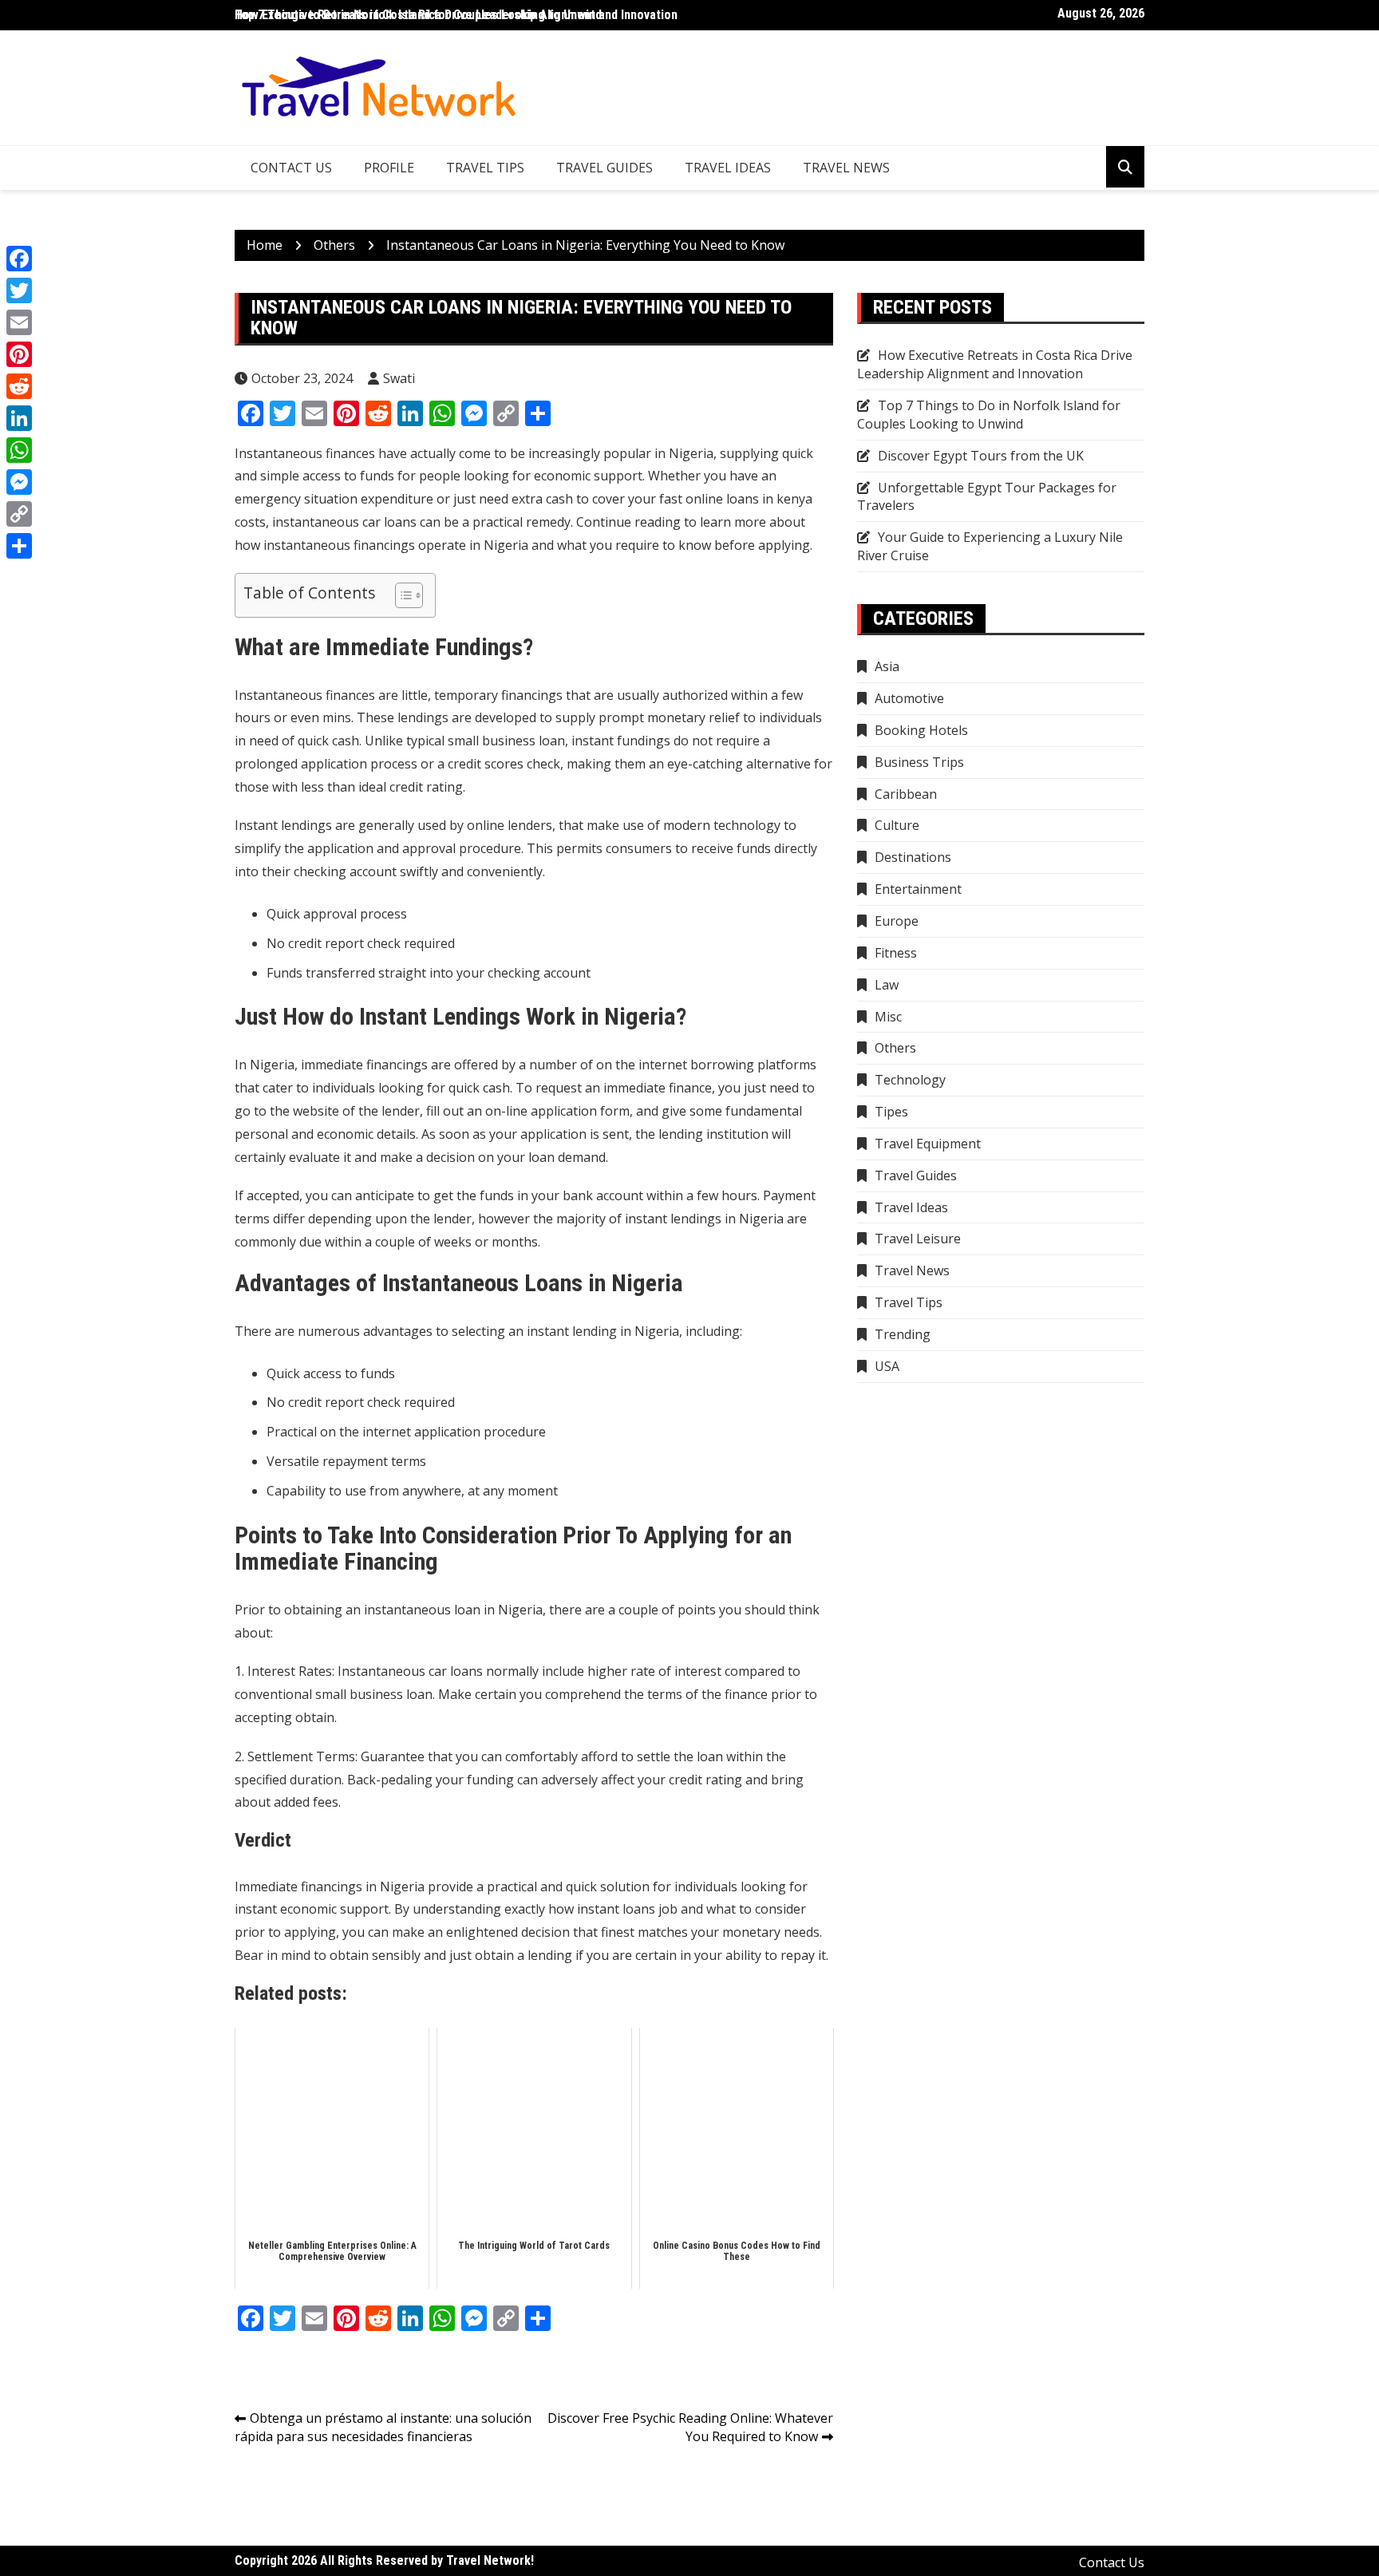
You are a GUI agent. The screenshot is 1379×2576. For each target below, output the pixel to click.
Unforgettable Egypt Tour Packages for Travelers (987, 497)
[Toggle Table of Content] (401, 595)
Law (887, 985)
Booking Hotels (921, 730)
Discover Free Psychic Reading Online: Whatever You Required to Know (690, 2427)
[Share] (19, 546)
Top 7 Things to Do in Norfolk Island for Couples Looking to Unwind (989, 415)
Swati (399, 378)
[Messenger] (19, 482)
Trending (903, 1334)
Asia (887, 666)
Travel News (846, 168)
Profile (389, 168)
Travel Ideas (728, 168)
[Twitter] (19, 290)
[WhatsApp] (19, 450)
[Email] (19, 322)
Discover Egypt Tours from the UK (981, 456)
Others (895, 1048)
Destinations (913, 857)
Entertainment (918, 889)
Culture (897, 825)
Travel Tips (485, 168)
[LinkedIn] (19, 418)
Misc (888, 1017)
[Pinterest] (19, 354)
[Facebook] (19, 259)
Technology (910, 1080)
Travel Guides (605, 168)
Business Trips (919, 762)
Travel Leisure (918, 1239)
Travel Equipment (928, 1144)
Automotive (909, 698)
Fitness (896, 953)
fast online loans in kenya (736, 499)
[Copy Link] (19, 514)
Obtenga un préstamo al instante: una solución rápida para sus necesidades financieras (383, 2427)
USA (887, 1366)
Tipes (891, 1112)
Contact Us (291, 168)
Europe (897, 921)
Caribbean (906, 794)
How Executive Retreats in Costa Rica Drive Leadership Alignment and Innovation (456, 15)
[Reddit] (19, 386)
